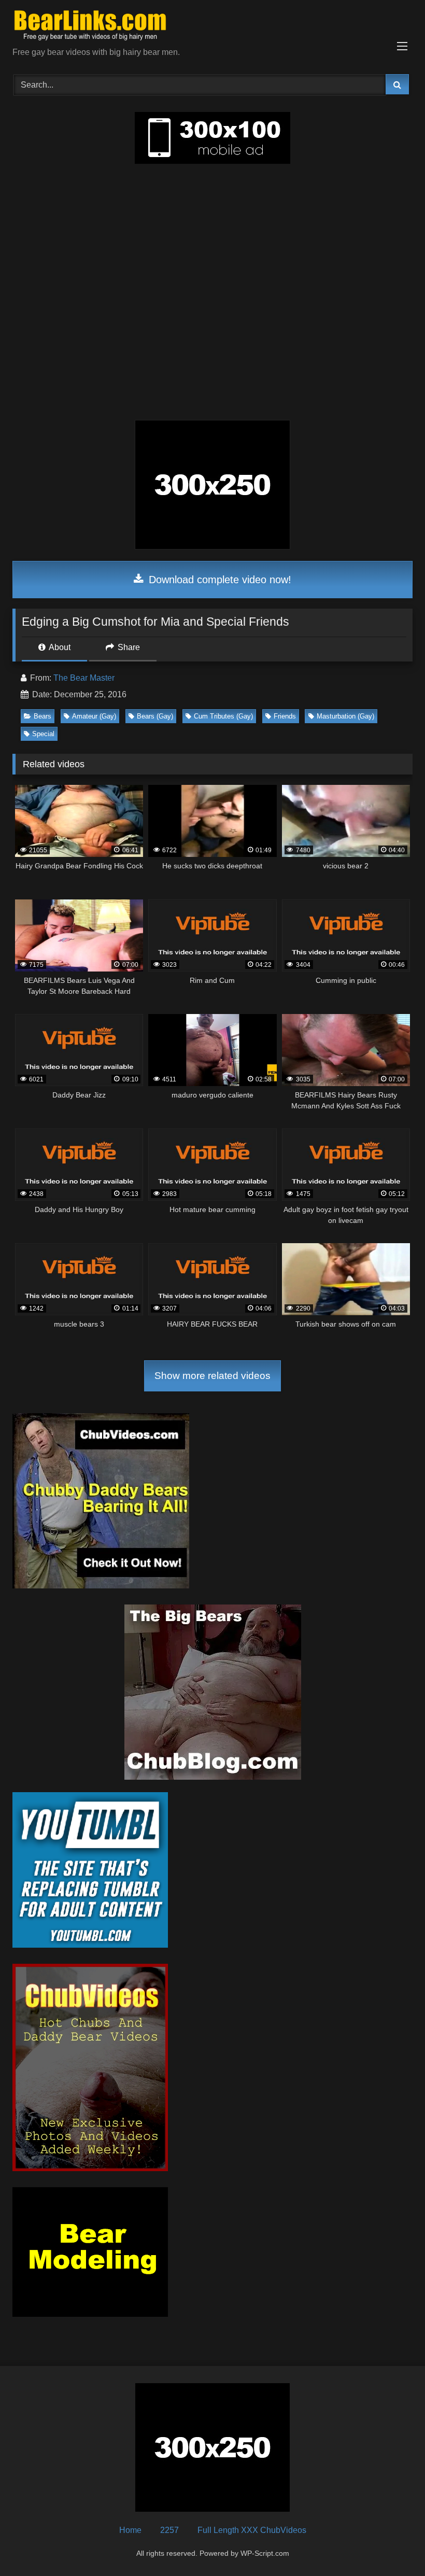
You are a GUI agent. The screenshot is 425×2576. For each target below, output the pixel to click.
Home (130, 2530)
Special (43, 734)
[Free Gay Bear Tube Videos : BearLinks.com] (212, 27)
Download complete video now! (218, 580)
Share (128, 647)
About (59, 647)
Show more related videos (212, 1376)
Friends (285, 716)
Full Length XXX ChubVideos (252, 2530)
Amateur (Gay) (94, 716)
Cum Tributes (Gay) (223, 716)
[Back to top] (393, 2545)
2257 (169, 2530)
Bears (42, 716)
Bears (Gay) (155, 716)
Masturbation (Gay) (345, 716)
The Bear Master (84, 678)
